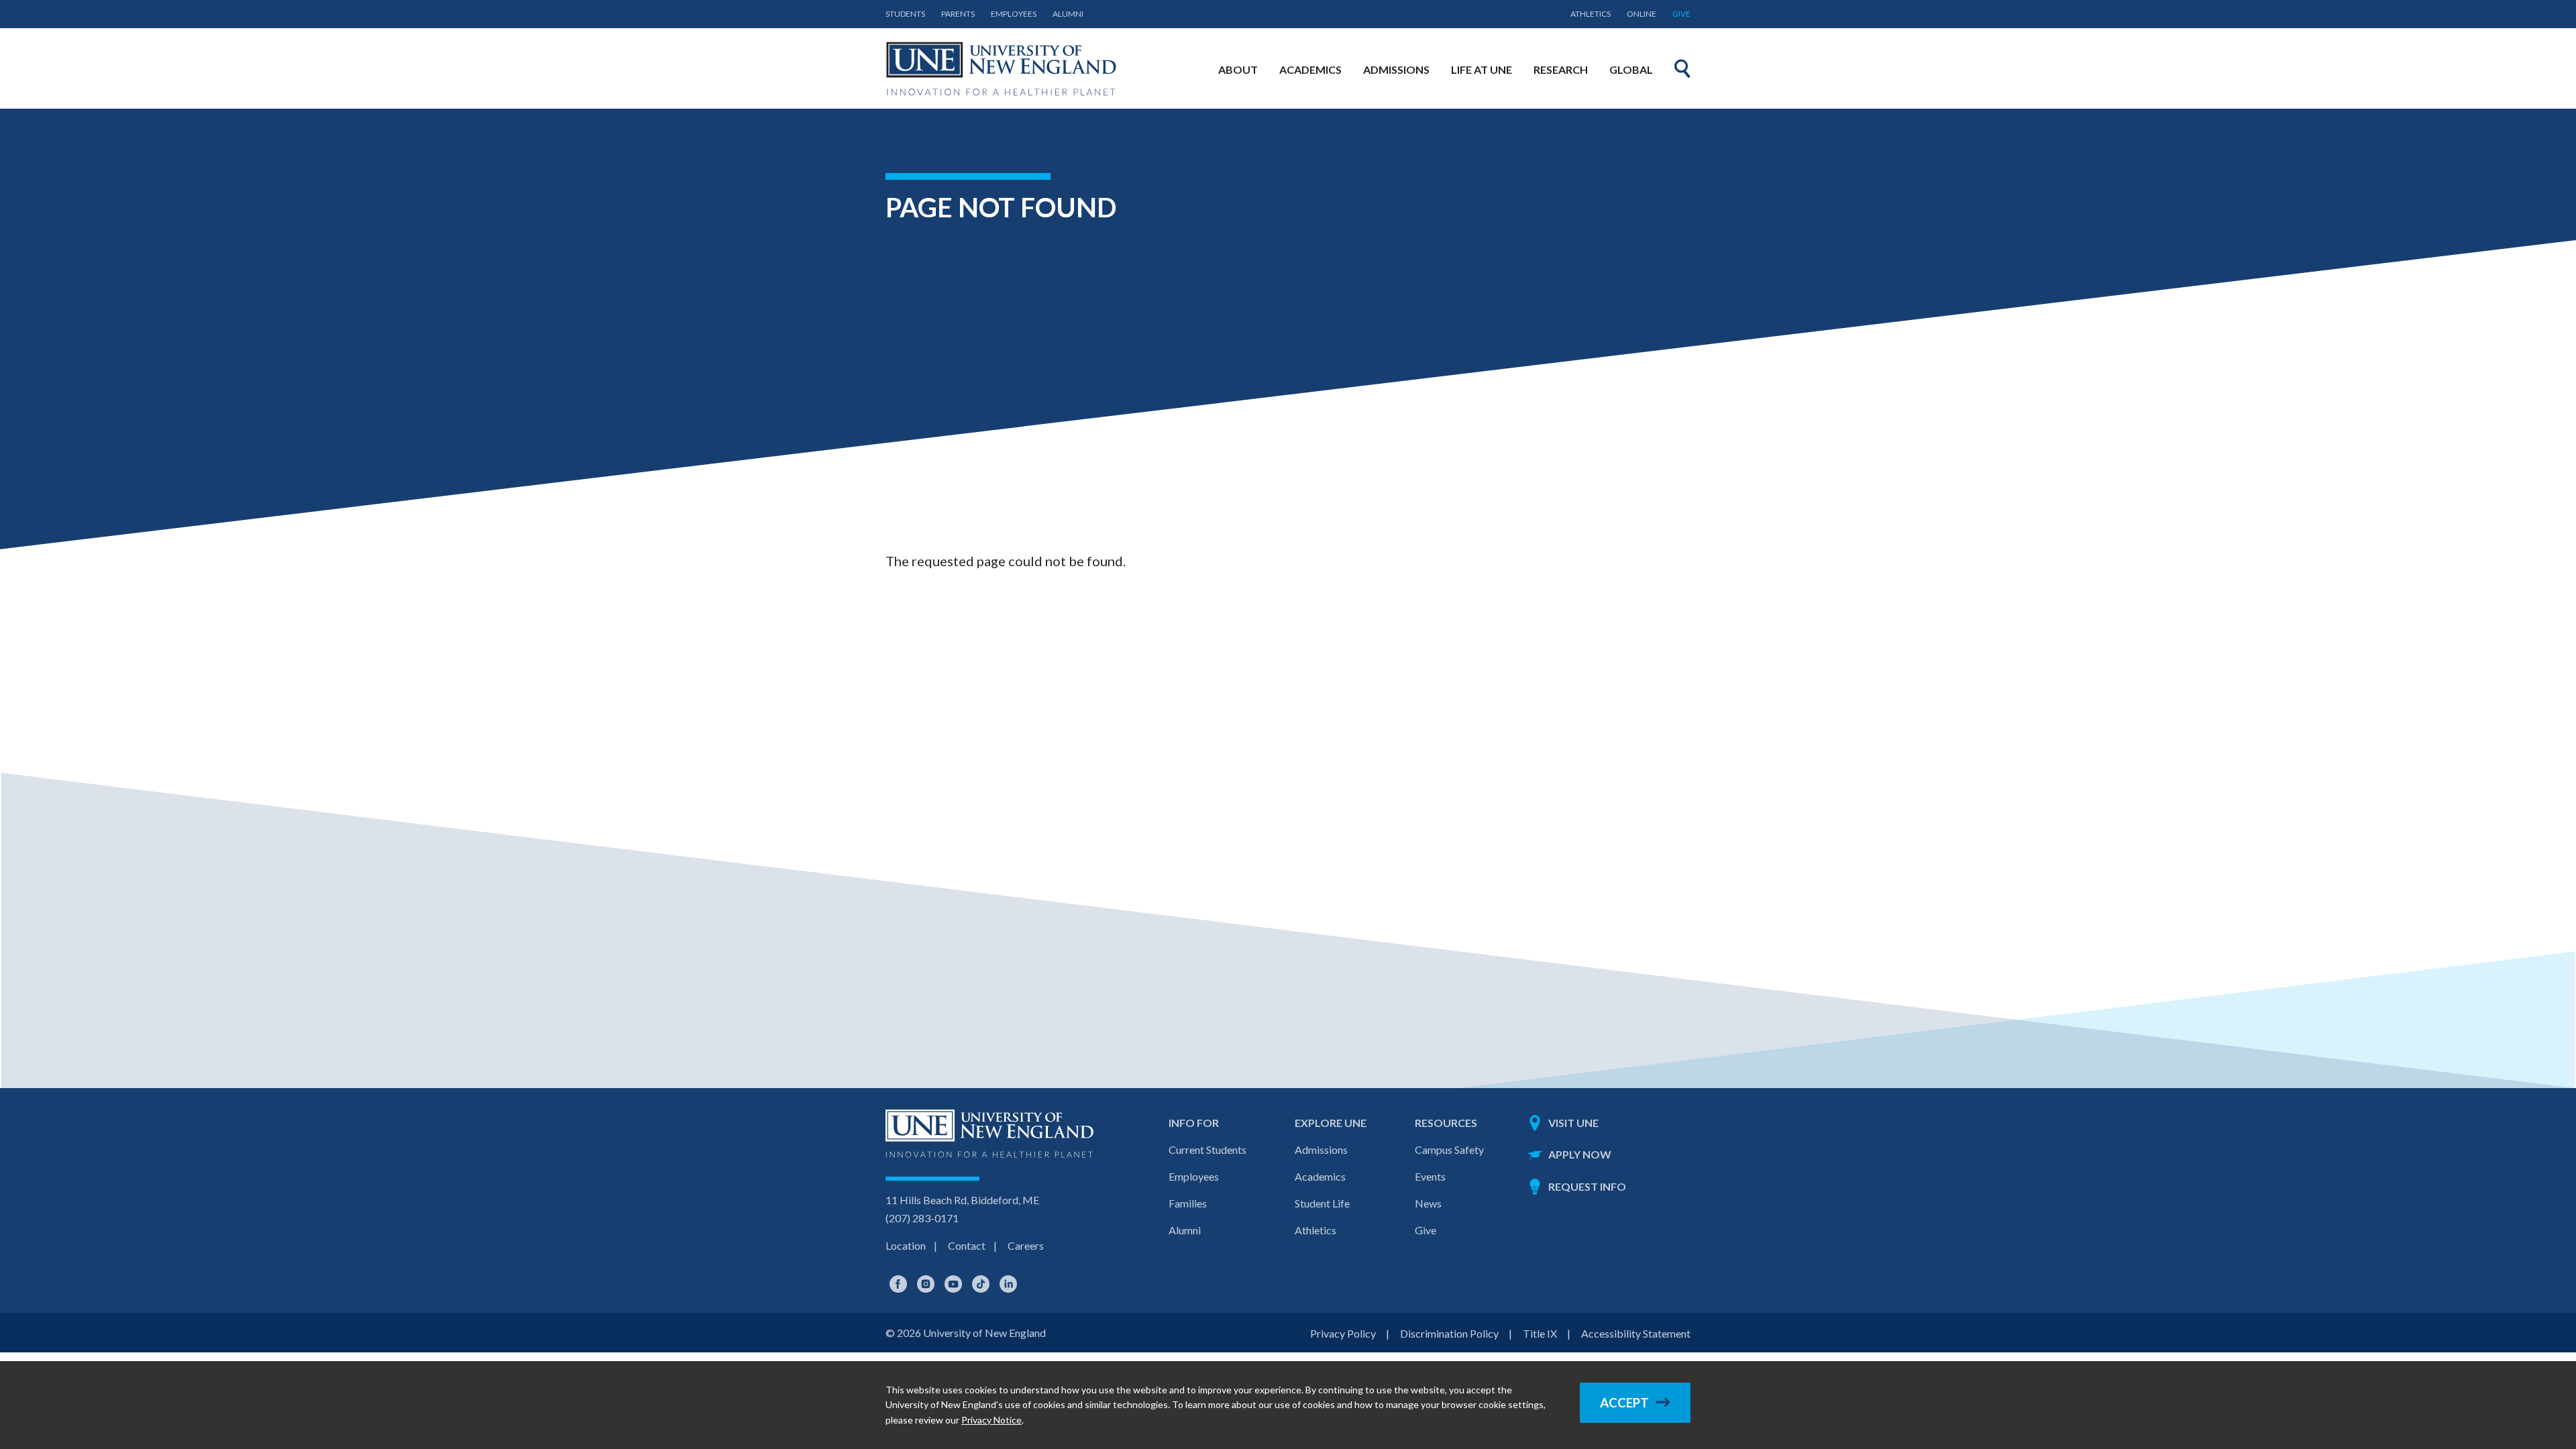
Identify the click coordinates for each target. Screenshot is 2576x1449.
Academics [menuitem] (1310, 69)
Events (1430, 1176)
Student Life (1322, 1203)
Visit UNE (1573, 1123)
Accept (1624, 1403)
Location (906, 1245)
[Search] (1682, 68)
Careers (1026, 1245)
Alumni (1068, 14)
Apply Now (1580, 1154)
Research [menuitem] (1561, 69)
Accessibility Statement (1636, 1333)
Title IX (1540, 1333)
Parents (958, 14)
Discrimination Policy (1449, 1333)
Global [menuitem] (1631, 69)
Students (905, 14)
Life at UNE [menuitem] (1482, 69)
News (1428, 1203)
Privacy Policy (1343, 1333)
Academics (1320, 1176)
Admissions (1321, 1149)
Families (1188, 1203)
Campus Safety (1449, 1149)
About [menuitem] (1238, 69)
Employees (1014, 14)
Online (1642, 14)
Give (1681, 14)
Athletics (1591, 14)
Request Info (1587, 1186)
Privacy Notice (991, 1420)
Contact (967, 1245)
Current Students (1207, 1149)
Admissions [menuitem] (1396, 69)
